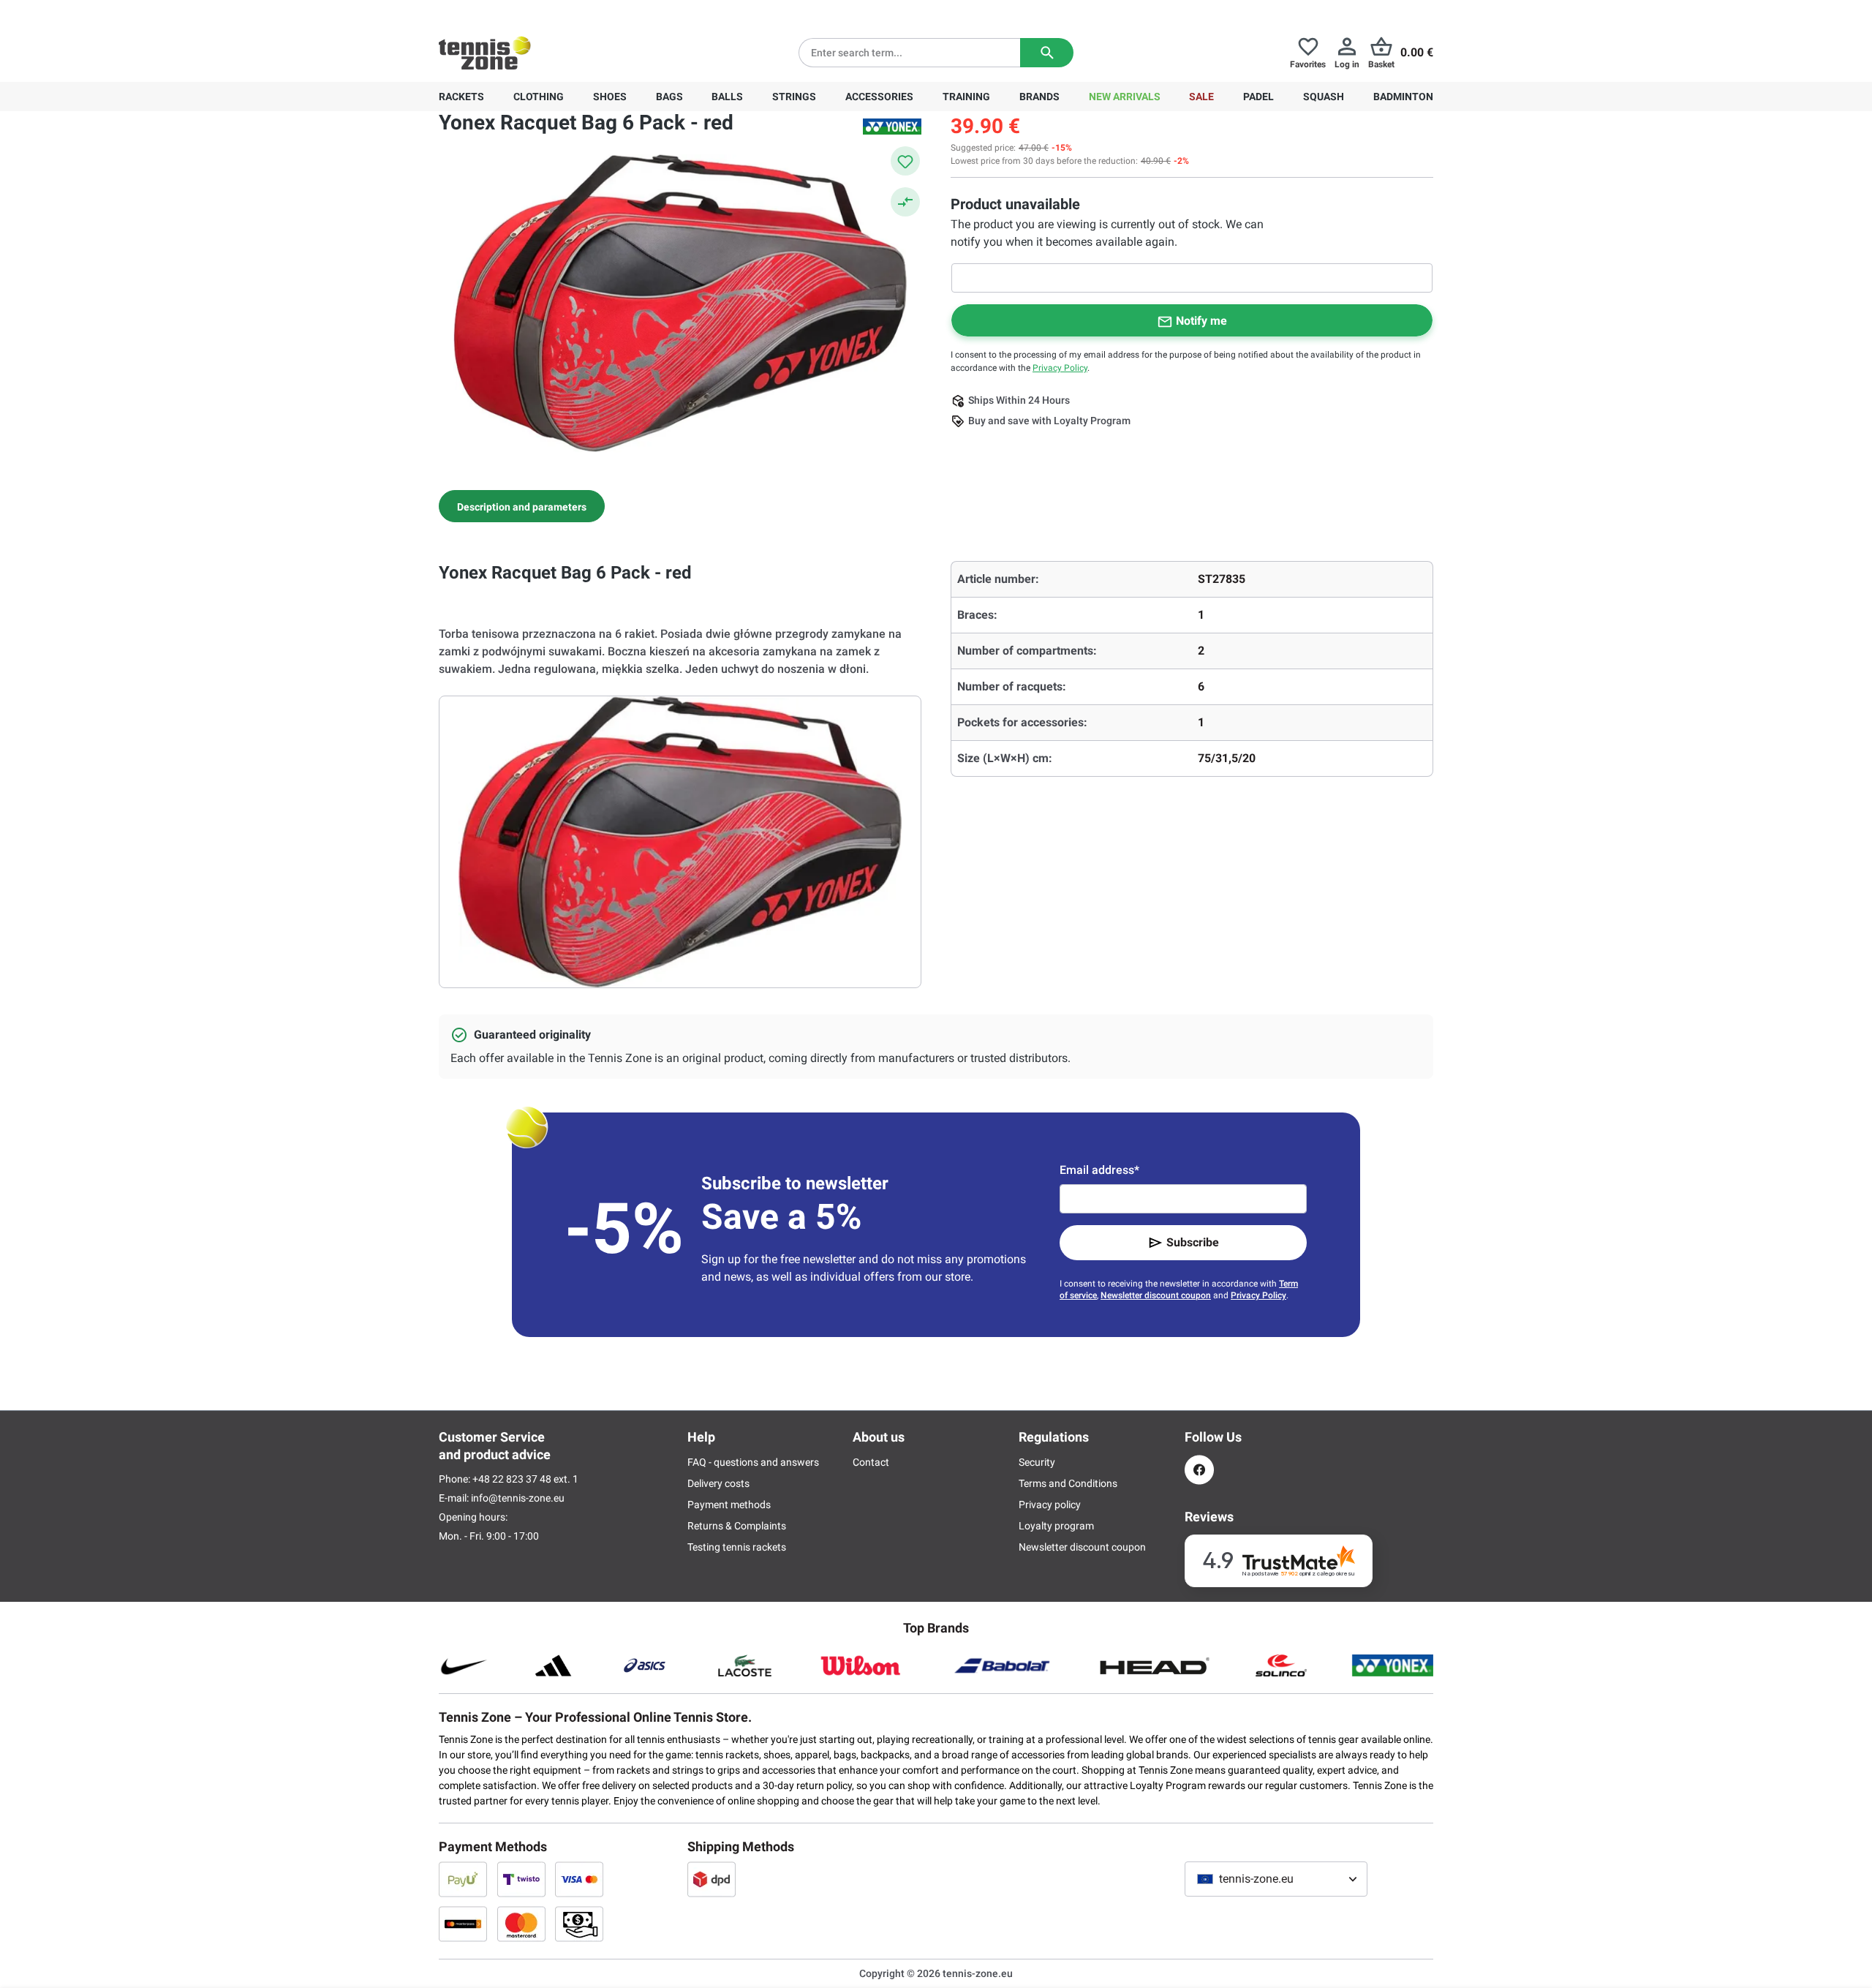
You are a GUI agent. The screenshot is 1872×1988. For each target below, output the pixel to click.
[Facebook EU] (1199, 1470)
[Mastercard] (521, 1924)
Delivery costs (718, 1483)
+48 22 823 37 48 (519, 12)
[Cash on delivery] (579, 1924)
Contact (871, 1462)
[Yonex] (892, 127)
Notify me (1201, 321)
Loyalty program (1056, 1526)
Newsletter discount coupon (1156, 1295)
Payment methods (729, 1505)
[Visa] (579, 1879)
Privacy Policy (1060, 368)
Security (1037, 1462)
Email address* (1099, 1170)
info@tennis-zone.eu (518, 1498)
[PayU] (463, 1879)
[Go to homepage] (485, 53)
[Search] (1047, 53)
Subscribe (1193, 1242)
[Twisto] (521, 1879)
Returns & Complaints (737, 1526)
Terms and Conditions (1068, 1483)
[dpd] (712, 1879)
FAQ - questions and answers (753, 1462)
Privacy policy (1050, 1505)
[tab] (522, 506)
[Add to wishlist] (905, 161)
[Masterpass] (463, 1924)
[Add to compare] (905, 202)
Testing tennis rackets (737, 1547)
